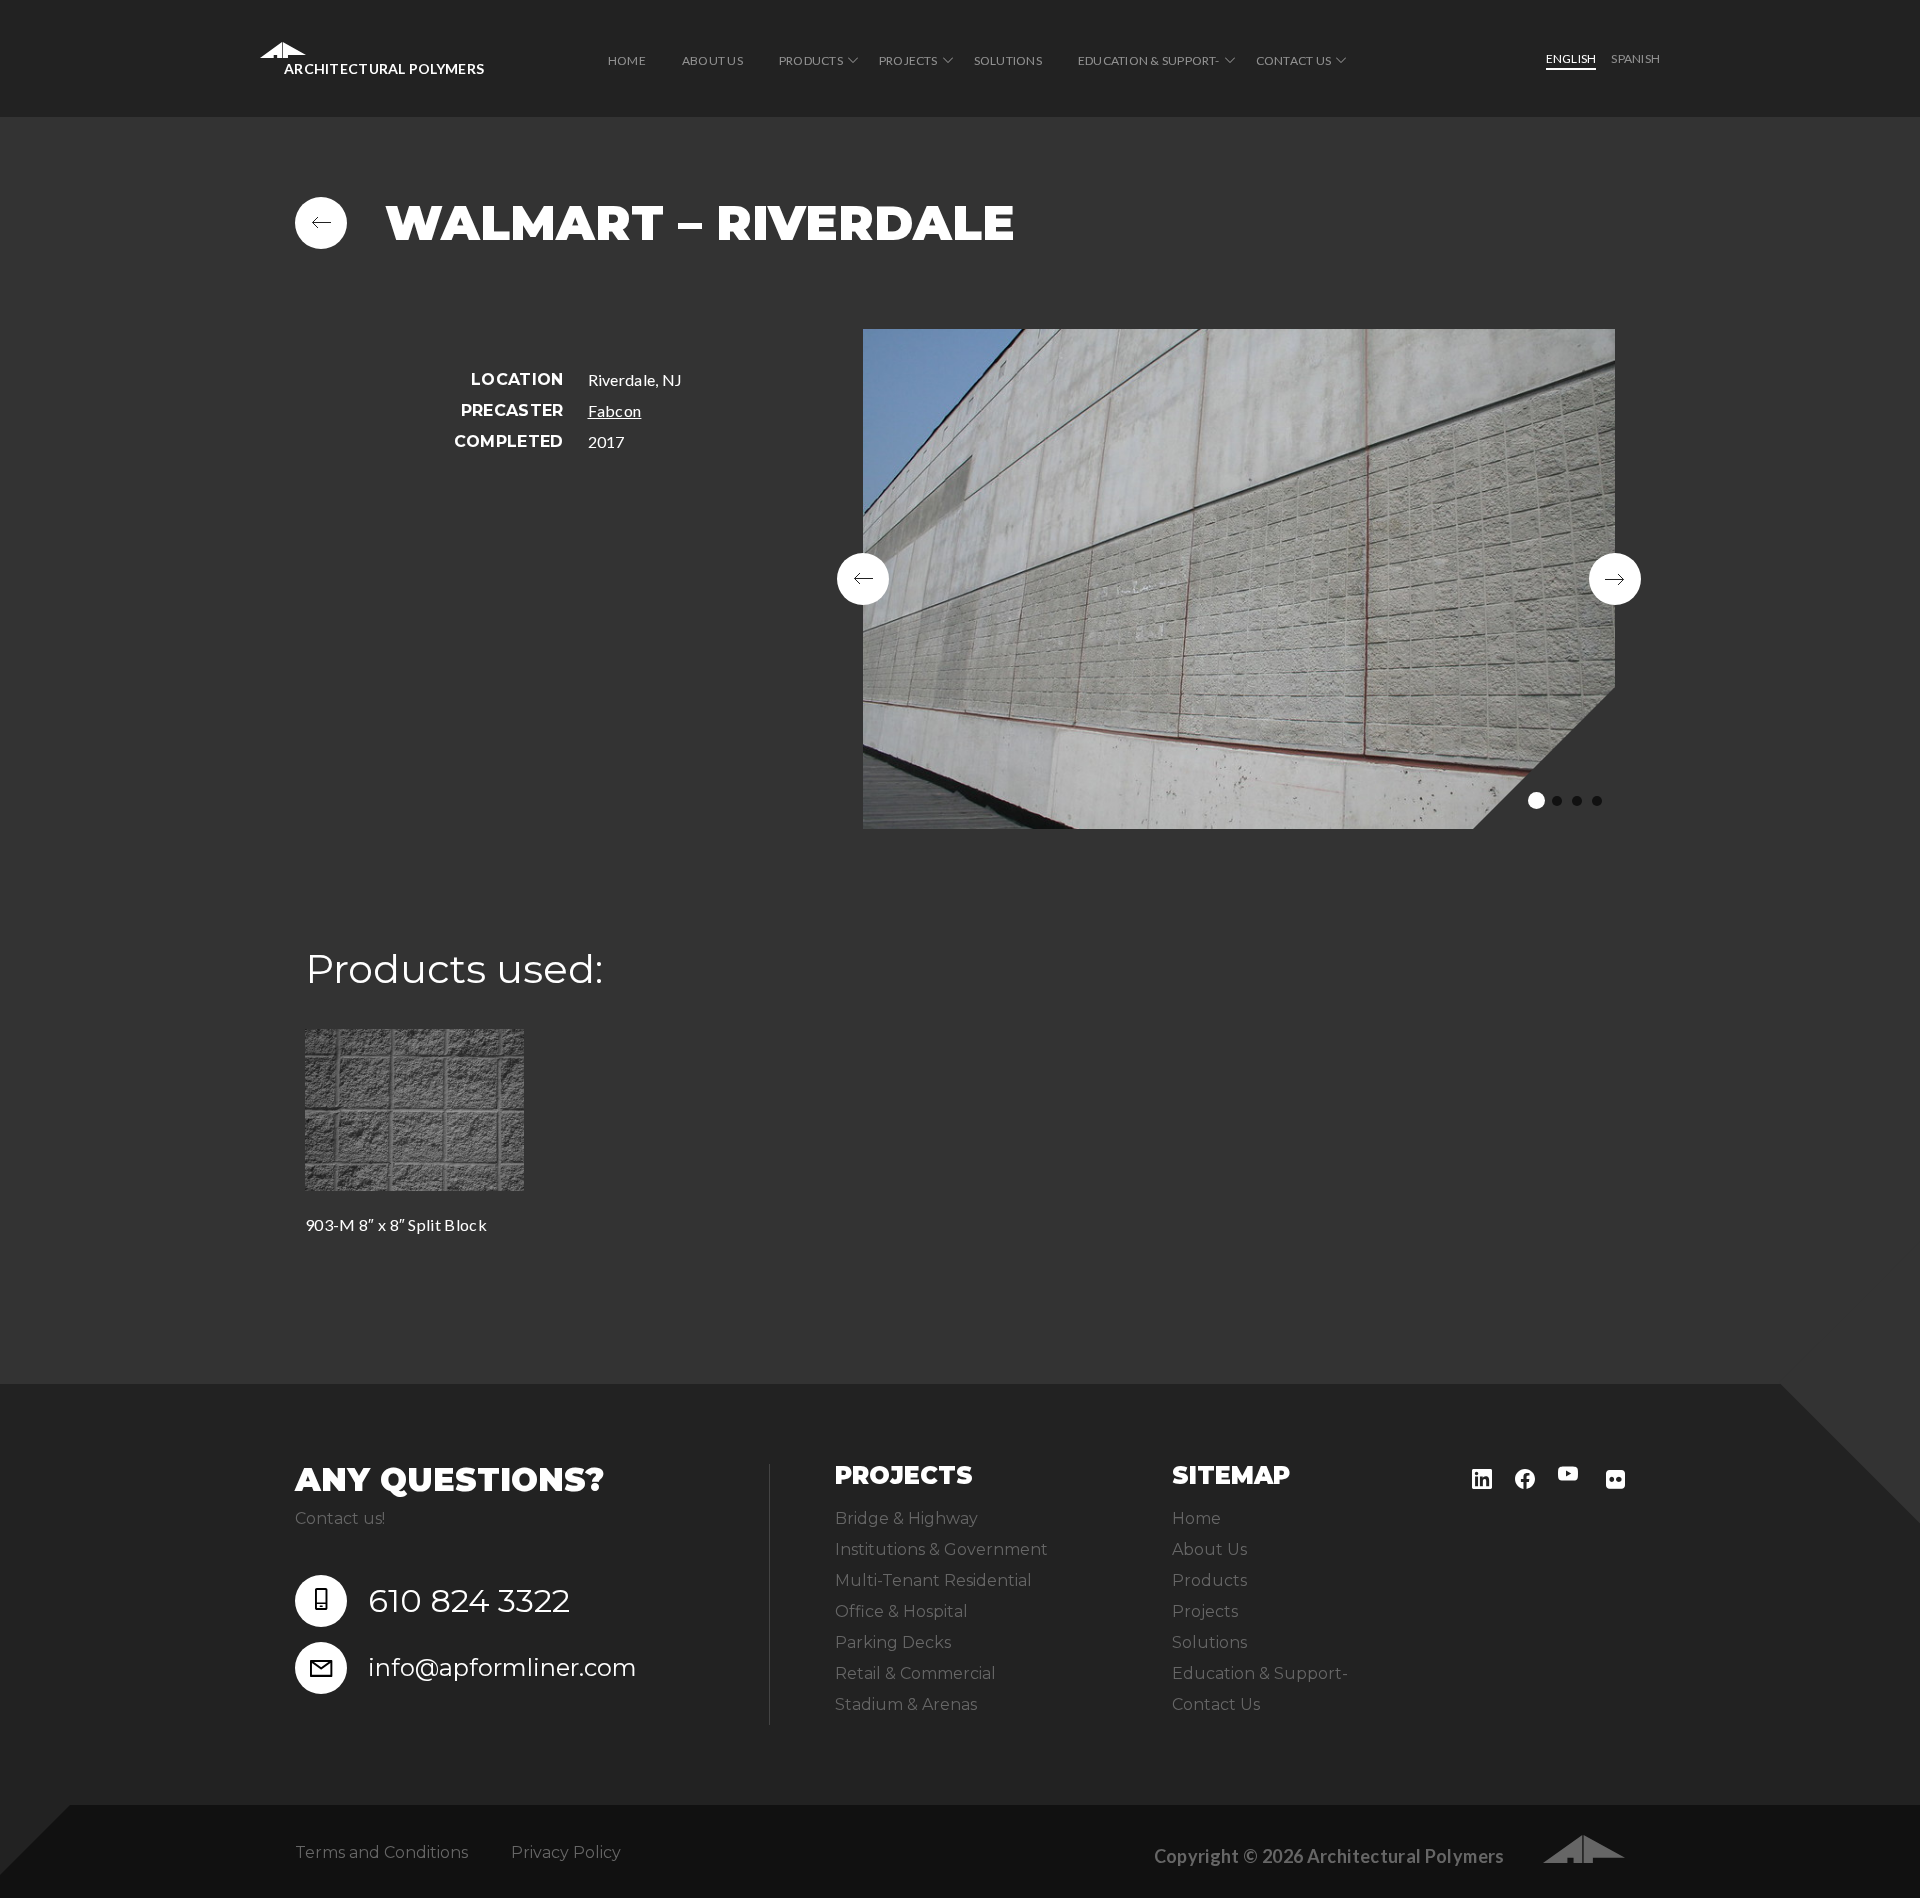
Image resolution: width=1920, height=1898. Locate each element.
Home (627, 60)
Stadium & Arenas (906, 1704)
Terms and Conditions (381, 1852)
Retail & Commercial (915, 1673)
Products (811, 60)
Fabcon (615, 410)
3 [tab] (1577, 801)
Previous (863, 579)
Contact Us (1293, 60)
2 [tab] (1557, 801)
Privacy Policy (566, 1852)
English (1571, 58)
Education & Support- (1149, 60)
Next (1615, 579)
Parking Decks (893, 1642)
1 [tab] (1536, 800)
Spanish (1635, 58)
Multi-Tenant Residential (933, 1580)
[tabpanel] (1239, 579)
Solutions (1008, 60)
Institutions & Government (941, 1549)
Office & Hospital (901, 1611)
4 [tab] (1597, 801)
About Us (712, 60)
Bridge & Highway (906, 1518)
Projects (908, 60)
